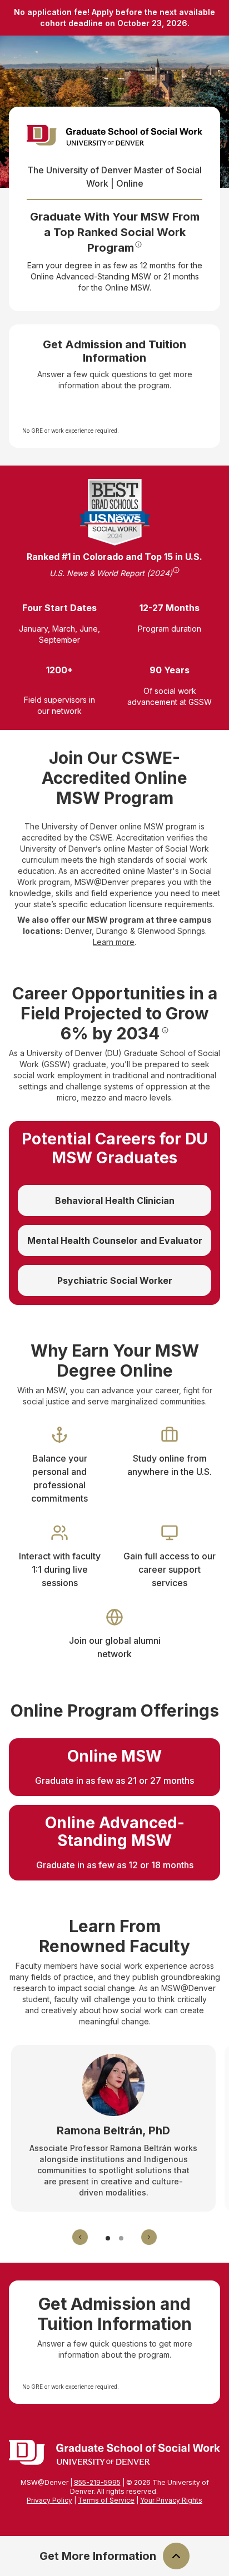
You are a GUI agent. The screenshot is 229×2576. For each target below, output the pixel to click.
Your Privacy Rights (171, 2500)
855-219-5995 (97, 2482)
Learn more (114, 942)
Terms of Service (106, 2500)
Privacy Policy (49, 2500)
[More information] (138, 244)
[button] (80, 2237)
